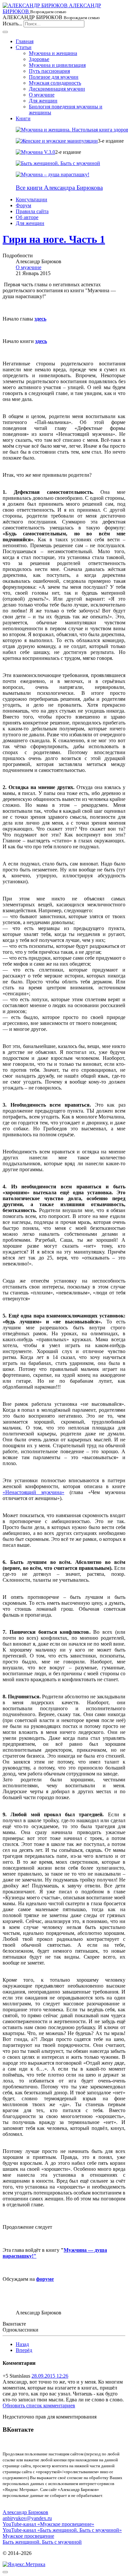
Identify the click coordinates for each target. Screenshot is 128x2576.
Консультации (32, 199)
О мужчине (42, 95)
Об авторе (27, 217)
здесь (40, 319)
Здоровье (39, 59)
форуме (45, 2279)
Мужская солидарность (55, 83)
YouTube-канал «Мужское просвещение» (48, 2524)
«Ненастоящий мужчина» (33, 1492)
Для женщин (43, 101)
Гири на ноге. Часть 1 (54, 239)
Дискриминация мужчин (57, 89)
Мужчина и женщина (53, 53)
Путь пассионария (49, 71)
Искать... (12, 24)
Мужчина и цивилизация (57, 65)
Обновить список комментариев (39, 2406)
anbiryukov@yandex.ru (27, 2518)
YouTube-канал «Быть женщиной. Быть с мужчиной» (62, 2530)
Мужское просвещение (28, 2536)
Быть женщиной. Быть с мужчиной (42, 2542)
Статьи (24, 47)
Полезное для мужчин (54, 77)
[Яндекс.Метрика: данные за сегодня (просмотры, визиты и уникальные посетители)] (24, 2564)
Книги (23, 118)
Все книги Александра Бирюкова (59, 188)
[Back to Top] (5, 2572)
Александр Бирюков (25, 2512)
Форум (23, 205)
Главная (25, 41)
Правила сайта (32, 211)
